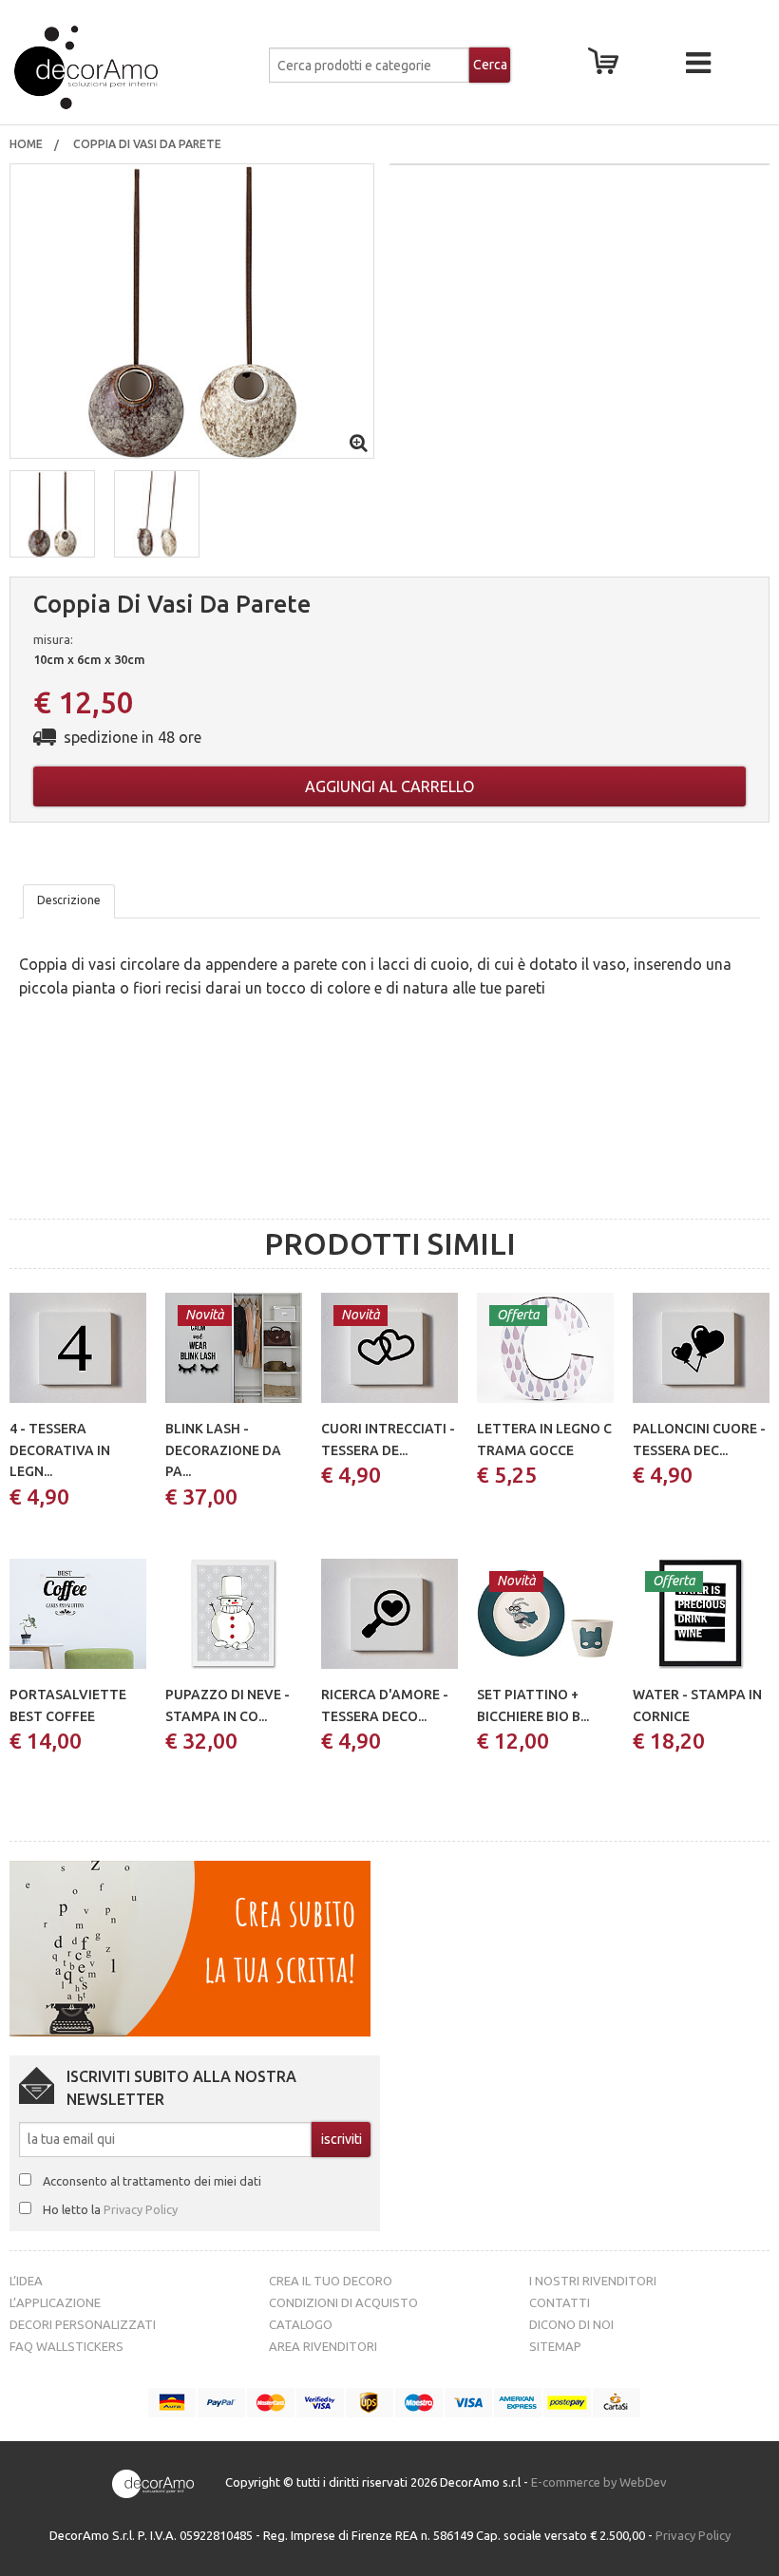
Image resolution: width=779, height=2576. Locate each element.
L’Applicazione (55, 2302)
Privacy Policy (141, 2209)
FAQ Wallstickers (66, 2346)
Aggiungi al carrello (389, 786)
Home (26, 144)
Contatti (560, 2302)
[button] (52, 514)
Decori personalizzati (83, 2324)
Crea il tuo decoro (331, 2281)
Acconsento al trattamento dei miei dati (152, 2181)
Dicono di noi (571, 2324)
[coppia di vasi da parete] (192, 310)
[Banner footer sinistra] (190, 1947)
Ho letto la (110, 2209)
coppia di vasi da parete (149, 144)
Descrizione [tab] (69, 900)
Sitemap (555, 2346)
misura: (53, 639)
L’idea (26, 2281)
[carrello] (607, 66)
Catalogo (301, 2324)
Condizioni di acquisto (343, 2302)
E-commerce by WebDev (599, 2482)
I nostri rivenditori (593, 2281)
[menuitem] (26, 144)
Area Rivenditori (323, 2346)
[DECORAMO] (132, 67)
